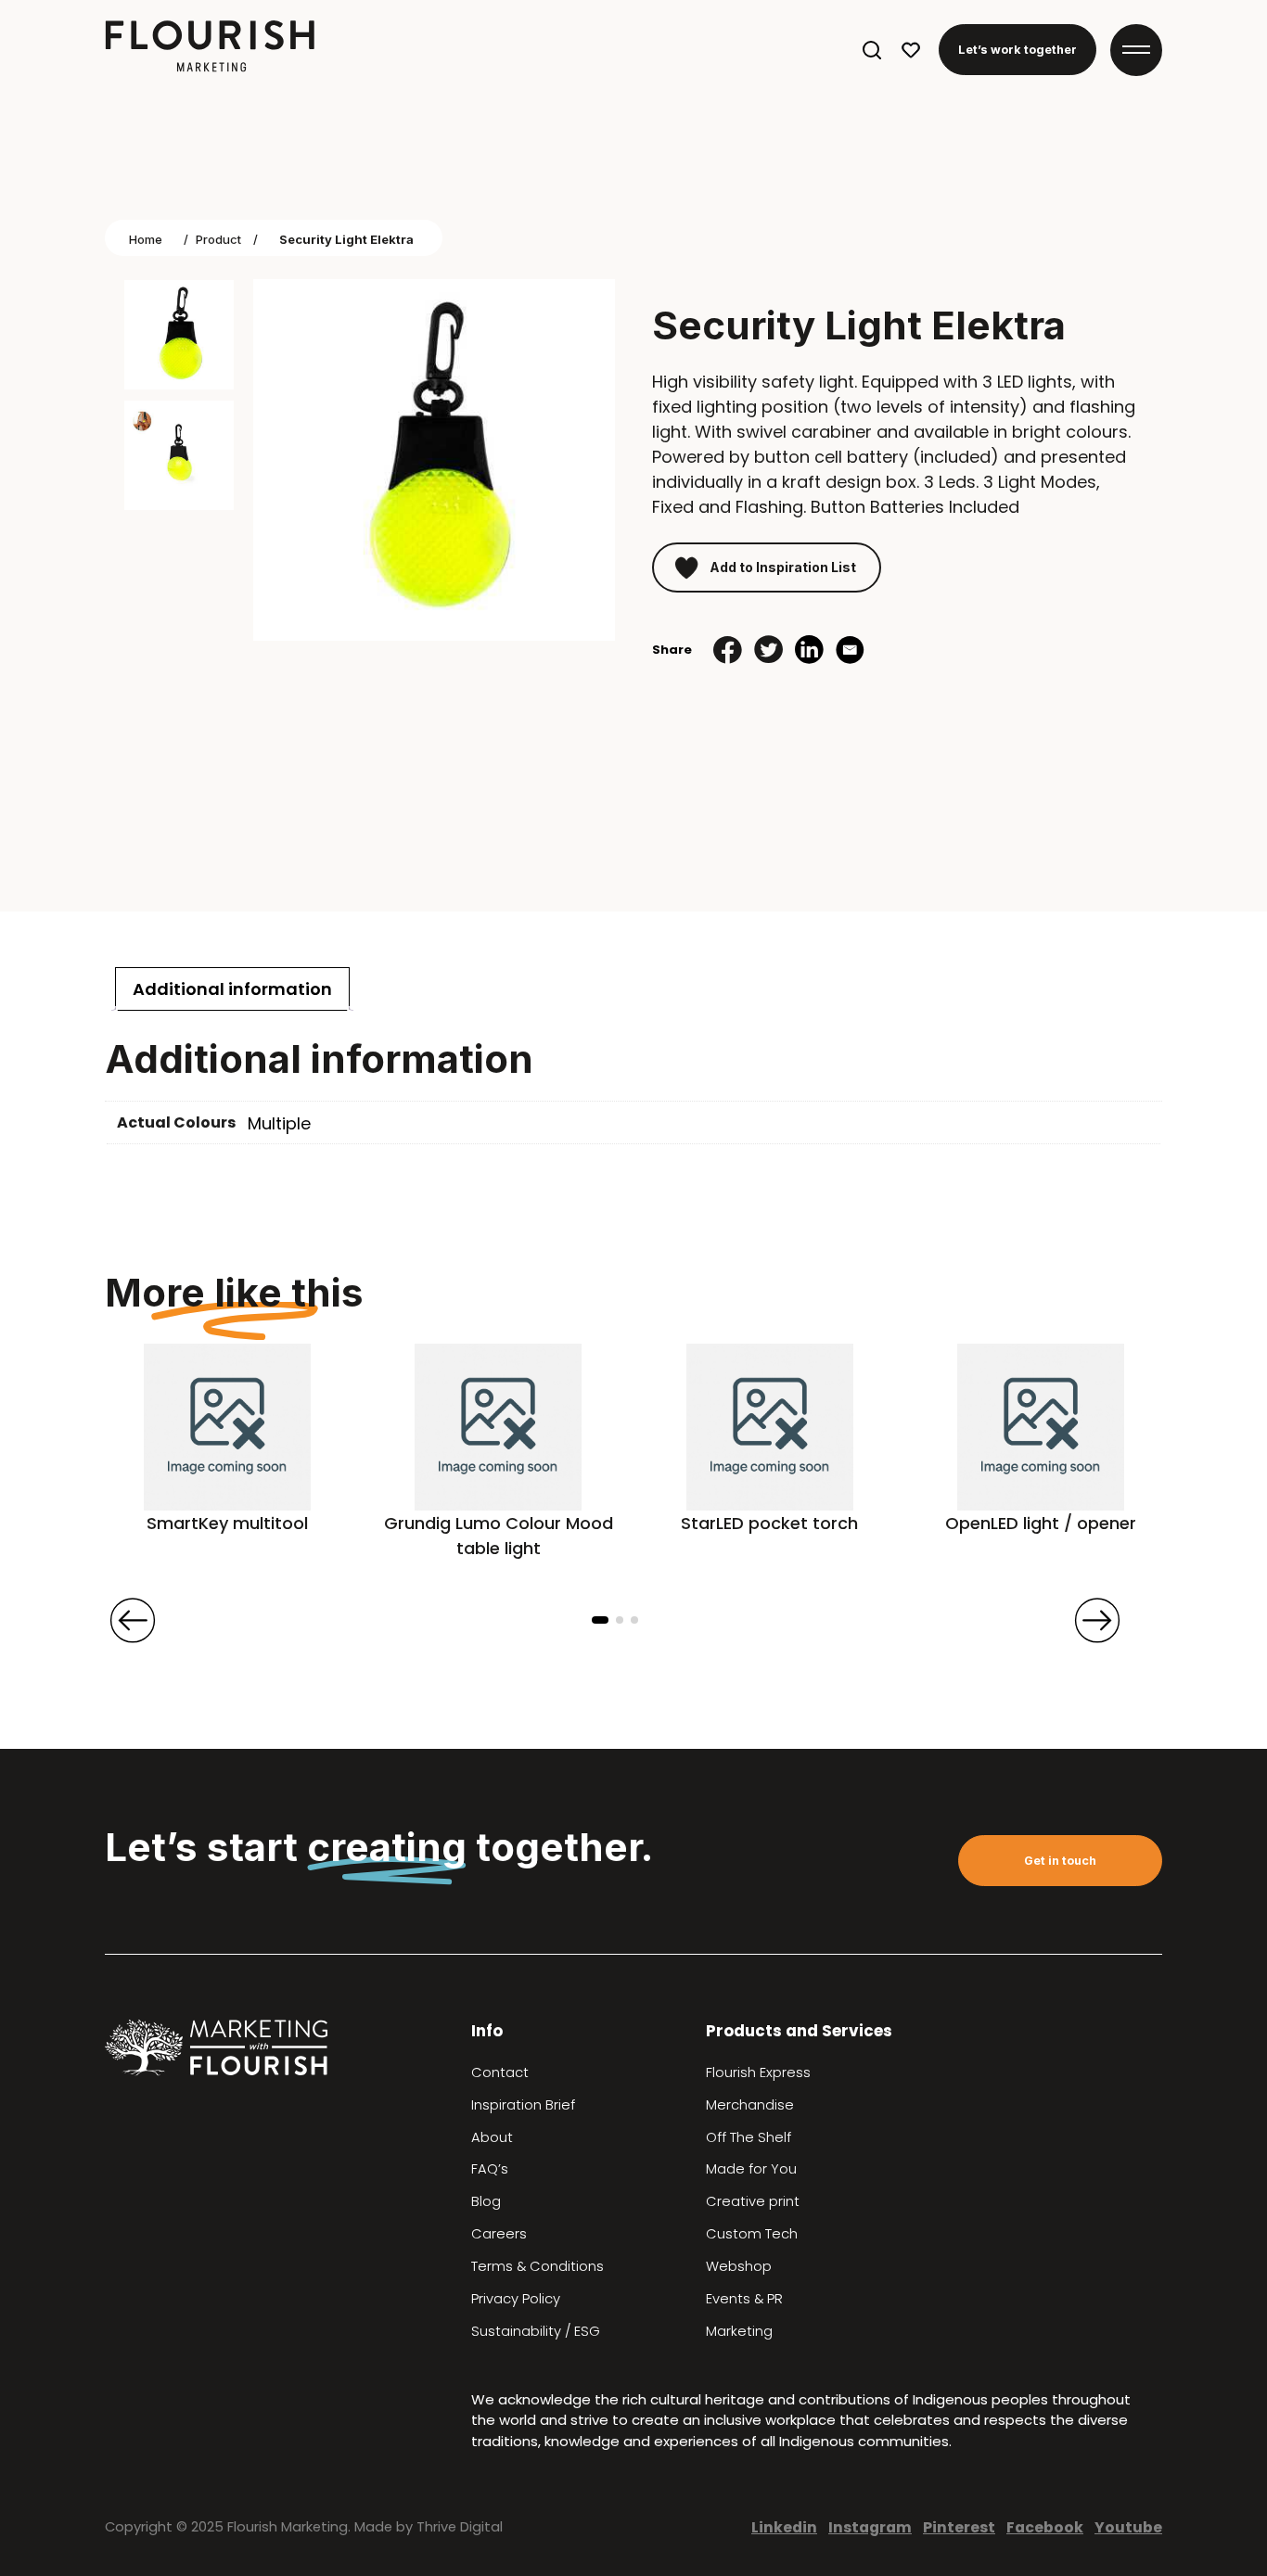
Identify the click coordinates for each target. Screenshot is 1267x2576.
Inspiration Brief (523, 2105)
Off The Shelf (749, 2137)
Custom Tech (752, 2234)
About (492, 2137)
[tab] (232, 989)
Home (146, 239)
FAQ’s (490, 2169)
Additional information (232, 989)
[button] (600, 1620)
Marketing (739, 2331)
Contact (500, 2072)
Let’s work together (1017, 50)
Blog (486, 2201)
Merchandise (750, 2105)
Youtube (1128, 2527)
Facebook (1045, 2527)
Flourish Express (758, 2072)
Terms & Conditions (538, 2266)
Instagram (870, 2527)
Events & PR (744, 2299)
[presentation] (133, 1621)
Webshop (739, 2266)
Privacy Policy (516, 2299)
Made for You (751, 2169)
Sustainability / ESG (536, 2331)
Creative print (753, 2201)
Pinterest (959, 2527)
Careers (499, 2234)
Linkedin (784, 2527)
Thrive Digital (460, 2527)
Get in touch (1060, 1861)
